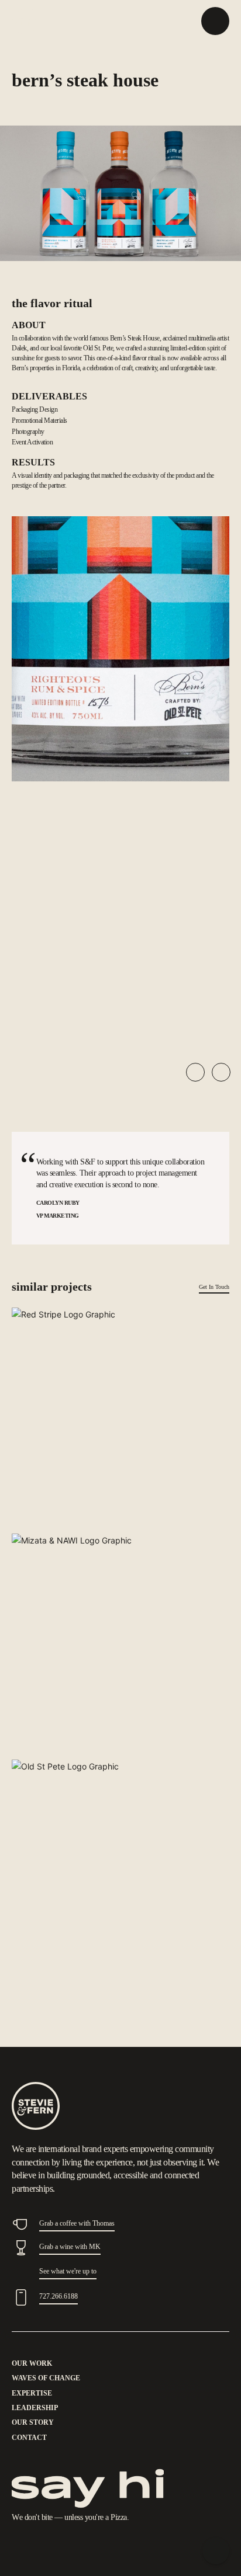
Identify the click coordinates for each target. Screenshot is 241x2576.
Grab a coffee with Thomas (77, 2223)
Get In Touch (214, 1287)
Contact (29, 2438)
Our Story (33, 2422)
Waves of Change (46, 2378)
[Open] (215, 21)
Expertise (32, 2393)
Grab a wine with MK (70, 2247)
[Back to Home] (216, 2551)
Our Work (32, 2363)
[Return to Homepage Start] (36, 2106)
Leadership (35, 2408)
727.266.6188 (58, 2296)
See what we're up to (68, 2271)
